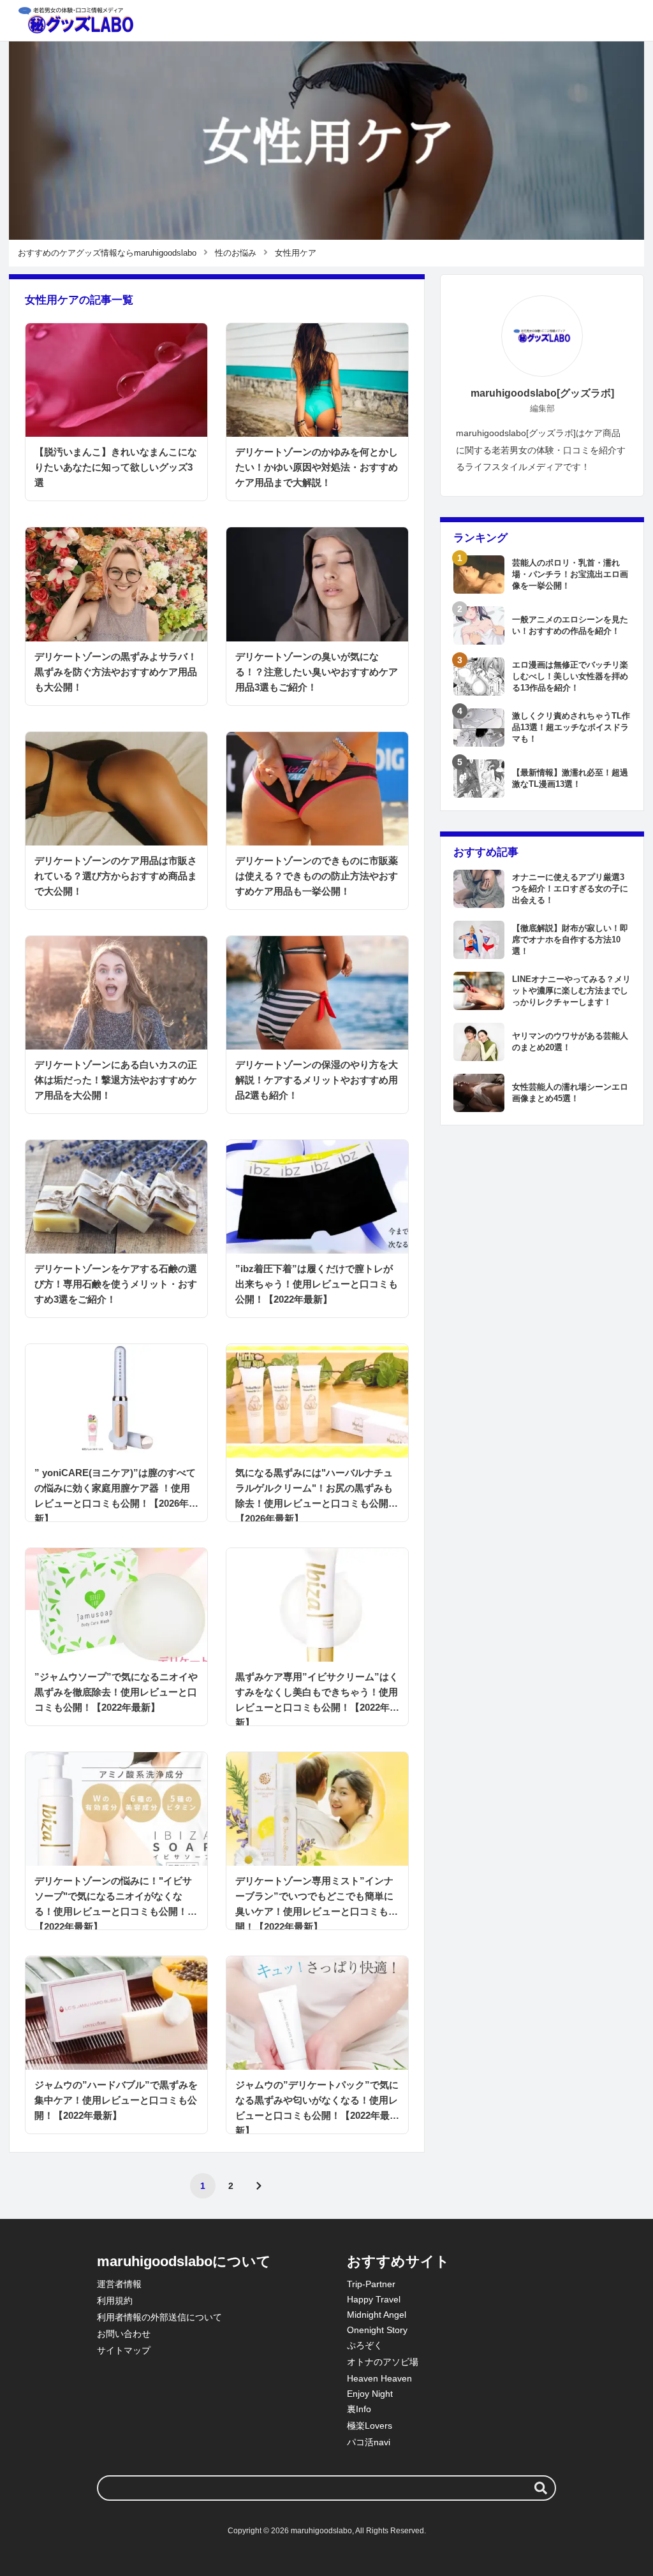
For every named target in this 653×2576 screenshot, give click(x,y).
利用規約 (115, 2301)
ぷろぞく (365, 2345)
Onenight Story (377, 2330)
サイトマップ (124, 2350)
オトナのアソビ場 (383, 2362)
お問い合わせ (124, 2334)
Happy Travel (374, 2299)
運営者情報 (119, 2284)
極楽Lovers (370, 2426)
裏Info (359, 2409)
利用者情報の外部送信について (159, 2317)
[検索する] (541, 2488)
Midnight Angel (377, 2315)
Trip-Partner (371, 2284)
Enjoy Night (370, 2394)
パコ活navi (369, 2442)
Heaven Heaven (379, 2378)
